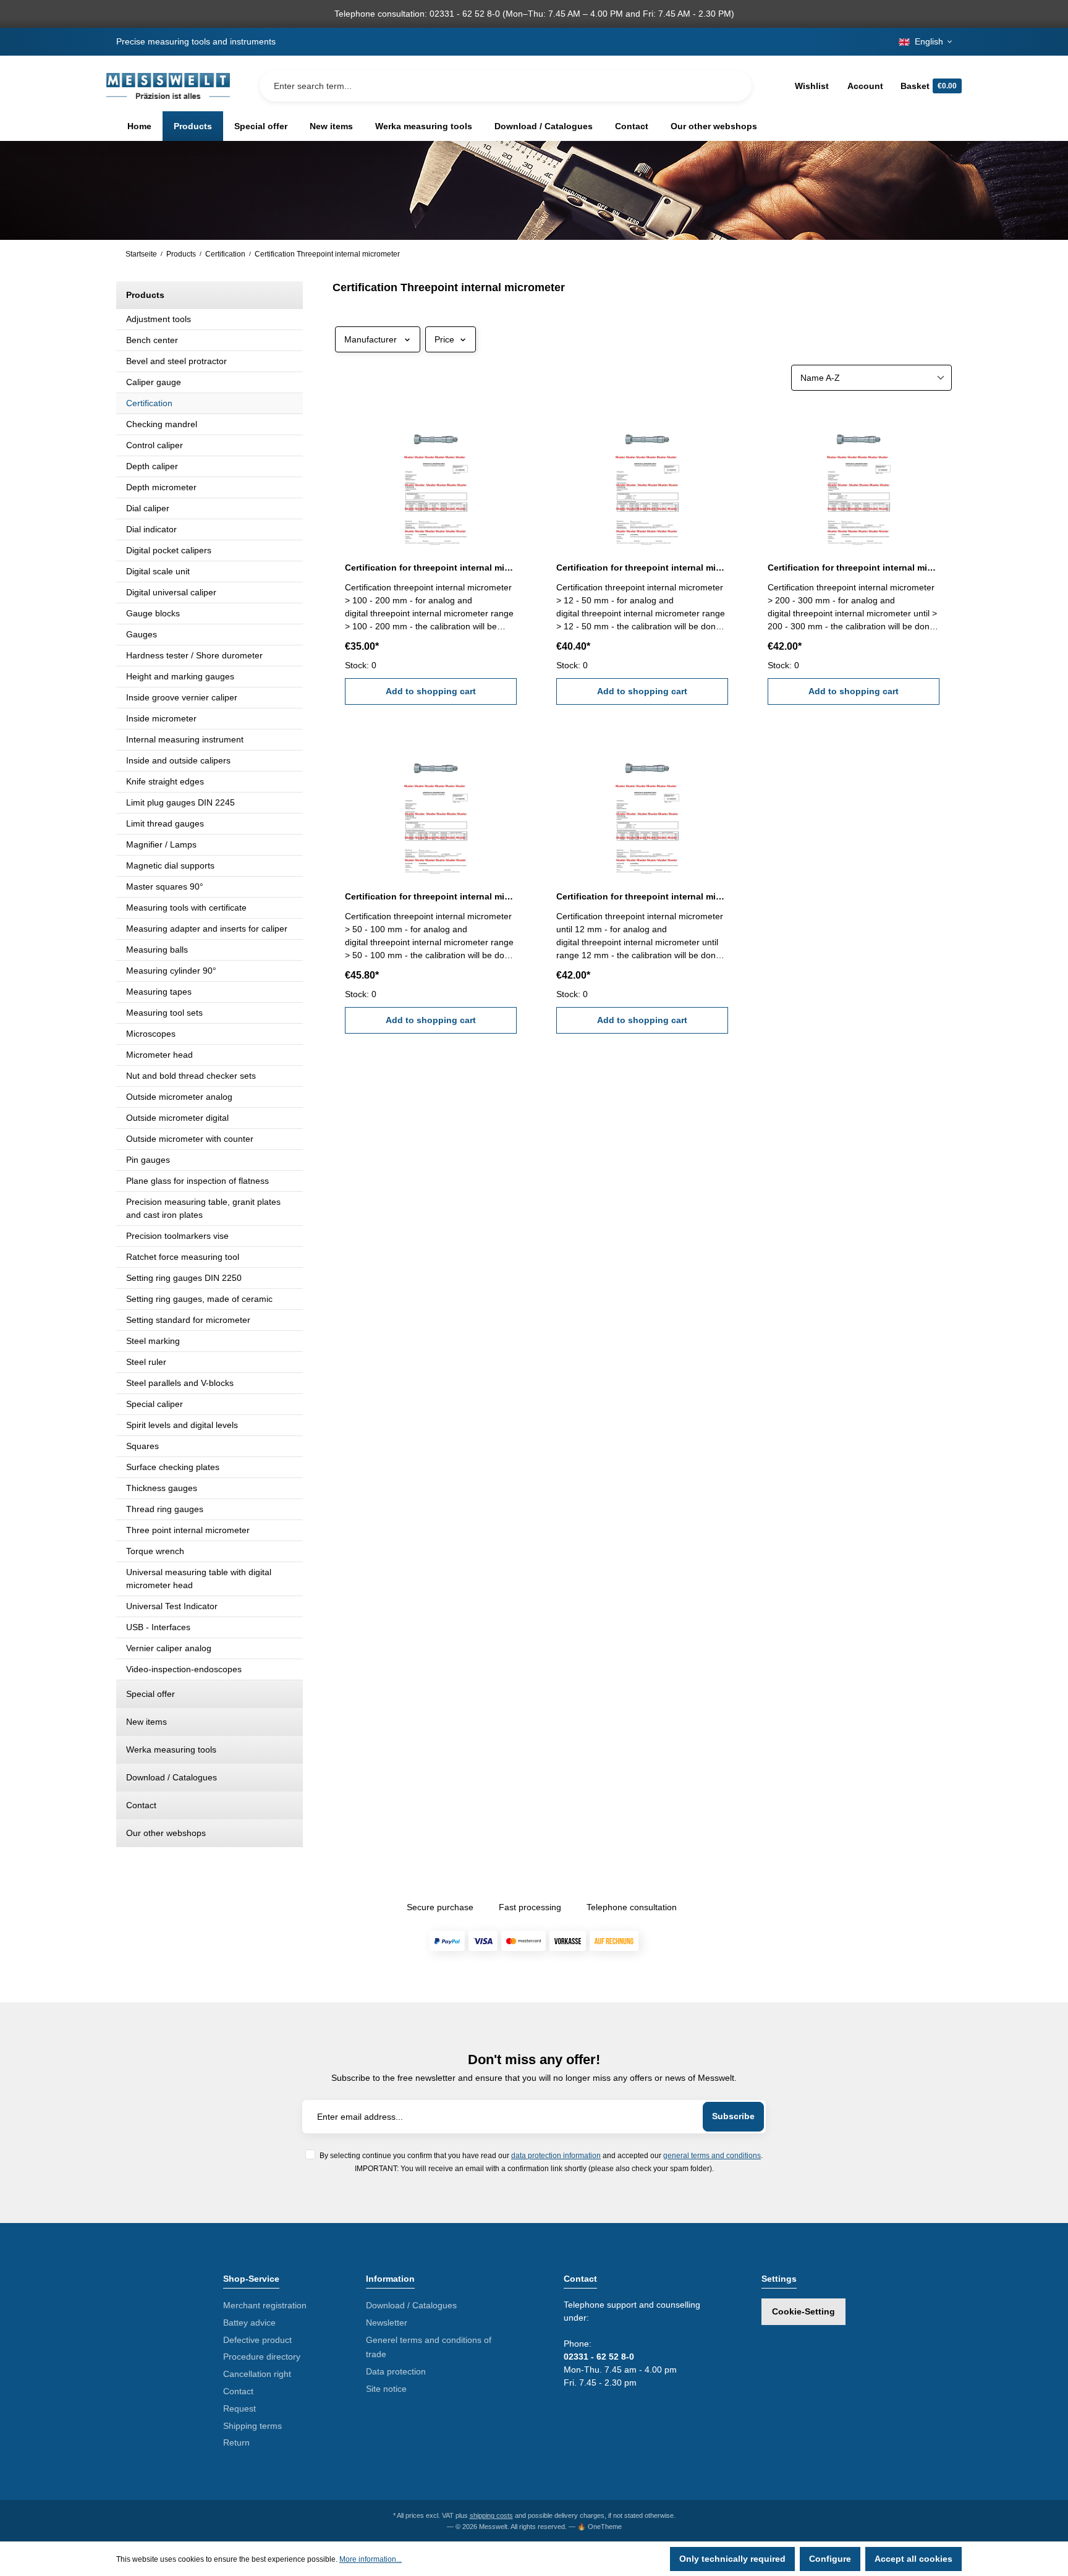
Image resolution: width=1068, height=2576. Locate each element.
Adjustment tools (159, 319)
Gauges (142, 634)
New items (146, 1722)
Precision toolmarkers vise (177, 1236)
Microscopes (151, 1034)
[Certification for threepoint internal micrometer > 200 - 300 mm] (854, 477)
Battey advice (249, 2323)
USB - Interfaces (158, 1627)
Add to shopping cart (431, 691)
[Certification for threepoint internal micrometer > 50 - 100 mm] (431, 806)
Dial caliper (148, 508)
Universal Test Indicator (172, 1606)
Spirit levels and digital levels (182, 1425)
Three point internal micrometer (188, 1530)
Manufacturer (371, 339)
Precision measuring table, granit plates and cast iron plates (203, 1208)
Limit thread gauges (165, 823)
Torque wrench (155, 1551)
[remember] (509, 423)
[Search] (732, 86)
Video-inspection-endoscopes (184, 1669)
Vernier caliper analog (169, 1648)
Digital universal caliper (171, 592)
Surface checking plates (173, 1467)
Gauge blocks (153, 613)
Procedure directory (262, 2357)
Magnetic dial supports (170, 865)
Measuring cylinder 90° (171, 971)
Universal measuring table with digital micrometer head (199, 1579)
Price (444, 339)
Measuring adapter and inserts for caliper (207, 929)
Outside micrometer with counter (190, 1139)
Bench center (152, 340)
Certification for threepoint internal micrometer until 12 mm (642, 896)
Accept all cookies (913, 2559)
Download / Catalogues (172, 1777)
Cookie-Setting (803, 2311)
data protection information (556, 2155)
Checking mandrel (162, 424)
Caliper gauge (154, 382)
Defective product (257, 2340)
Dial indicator (151, 529)
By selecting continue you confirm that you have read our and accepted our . (541, 2155)
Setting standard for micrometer (188, 1320)
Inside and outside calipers (178, 760)
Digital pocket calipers (169, 550)
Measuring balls (157, 950)
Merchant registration (265, 2305)
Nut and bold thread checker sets (191, 1076)
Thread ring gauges (165, 1509)
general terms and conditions (712, 2155)
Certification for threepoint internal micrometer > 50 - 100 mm (431, 896)
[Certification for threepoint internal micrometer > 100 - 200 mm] (431, 477)
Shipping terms (252, 2426)
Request (239, 2408)
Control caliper (155, 445)
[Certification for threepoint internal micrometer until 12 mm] (642, 806)
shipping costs (491, 2515)
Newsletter (387, 2323)
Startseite (141, 254)
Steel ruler (146, 1362)
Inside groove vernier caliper (182, 697)
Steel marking (153, 1341)
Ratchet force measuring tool (183, 1257)
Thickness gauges (162, 1488)
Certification (149, 403)
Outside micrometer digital (177, 1118)
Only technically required (732, 2559)
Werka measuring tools (171, 1749)
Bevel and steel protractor (176, 361)
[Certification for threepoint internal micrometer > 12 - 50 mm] (642, 477)
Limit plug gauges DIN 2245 (180, 802)
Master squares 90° (165, 886)
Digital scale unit (158, 571)
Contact (141, 1805)
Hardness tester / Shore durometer (194, 655)
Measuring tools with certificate (186, 908)
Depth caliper (152, 466)
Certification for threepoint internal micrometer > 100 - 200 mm (431, 567)
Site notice (386, 2389)
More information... (371, 2559)
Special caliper (155, 1404)
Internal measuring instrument (185, 739)
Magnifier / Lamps (161, 844)
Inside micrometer (161, 718)
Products (145, 295)
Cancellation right (257, 2374)
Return (236, 2442)
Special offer (150, 1694)
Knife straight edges (165, 781)
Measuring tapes (159, 992)
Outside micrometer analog (179, 1097)
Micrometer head (159, 1055)
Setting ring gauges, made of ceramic (199, 1299)
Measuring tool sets (164, 1013)
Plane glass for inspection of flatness (197, 1181)
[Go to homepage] (168, 86)
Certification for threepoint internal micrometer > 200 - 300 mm (854, 567)
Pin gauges (148, 1160)
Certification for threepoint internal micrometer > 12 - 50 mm (642, 567)
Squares (142, 1446)
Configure (830, 2559)
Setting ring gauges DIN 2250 (184, 1278)
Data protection (396, 2371)
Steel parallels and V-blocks (180, 1383)
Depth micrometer (161, 487)
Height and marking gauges (180, 676)
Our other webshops (166, 1833)
